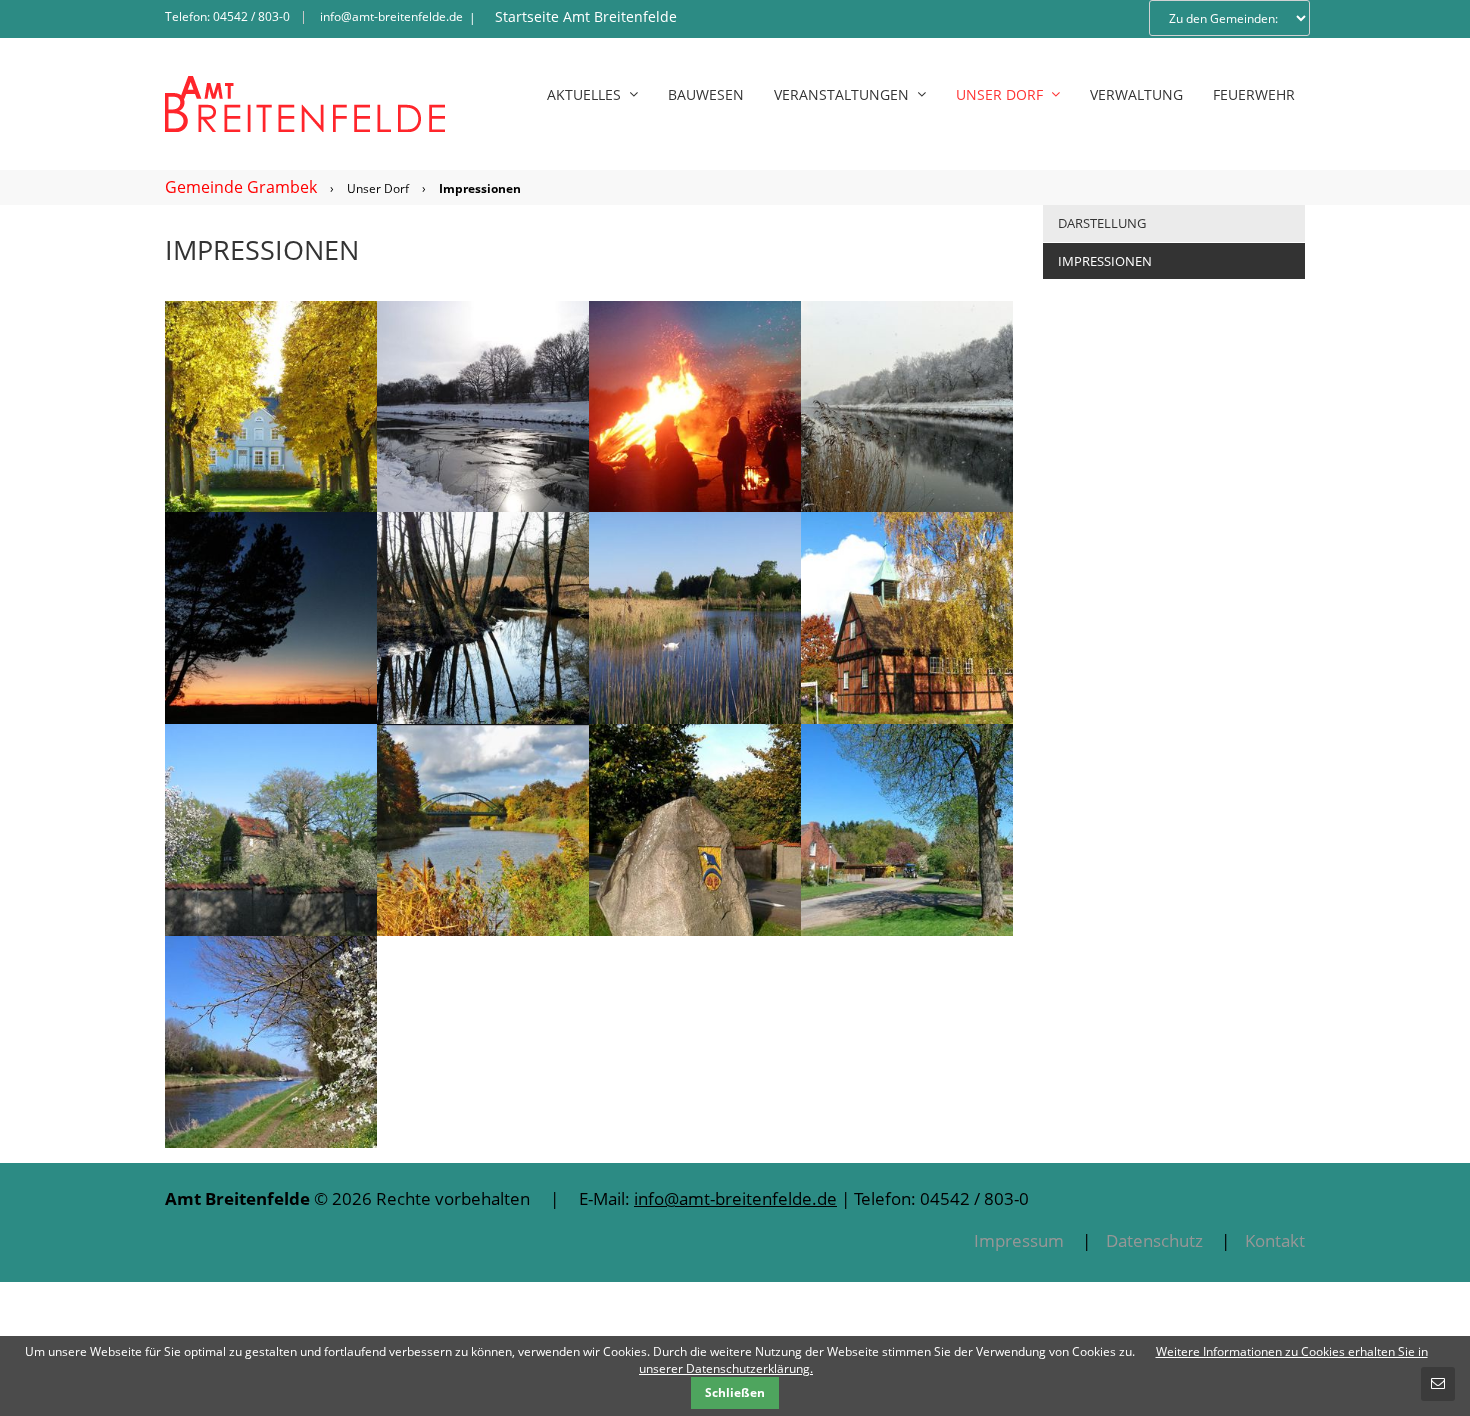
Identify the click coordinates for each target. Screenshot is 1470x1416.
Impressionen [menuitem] (1105, 261)
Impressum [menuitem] (1019, 1240)
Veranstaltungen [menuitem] (841, 94)
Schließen (735, 1392)
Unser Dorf (378, 188)
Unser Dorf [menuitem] (999, 94)
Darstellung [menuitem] (1102, 223)
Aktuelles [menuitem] (584, 94)
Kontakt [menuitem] (1275, 1240)
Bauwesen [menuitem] (706, 94)
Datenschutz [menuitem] (1154, 1240)
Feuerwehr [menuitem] (1254, 94)
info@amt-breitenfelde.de (391, 16)
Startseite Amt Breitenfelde (586, 16)
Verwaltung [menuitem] (1136, 94)
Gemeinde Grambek (241, 187)
